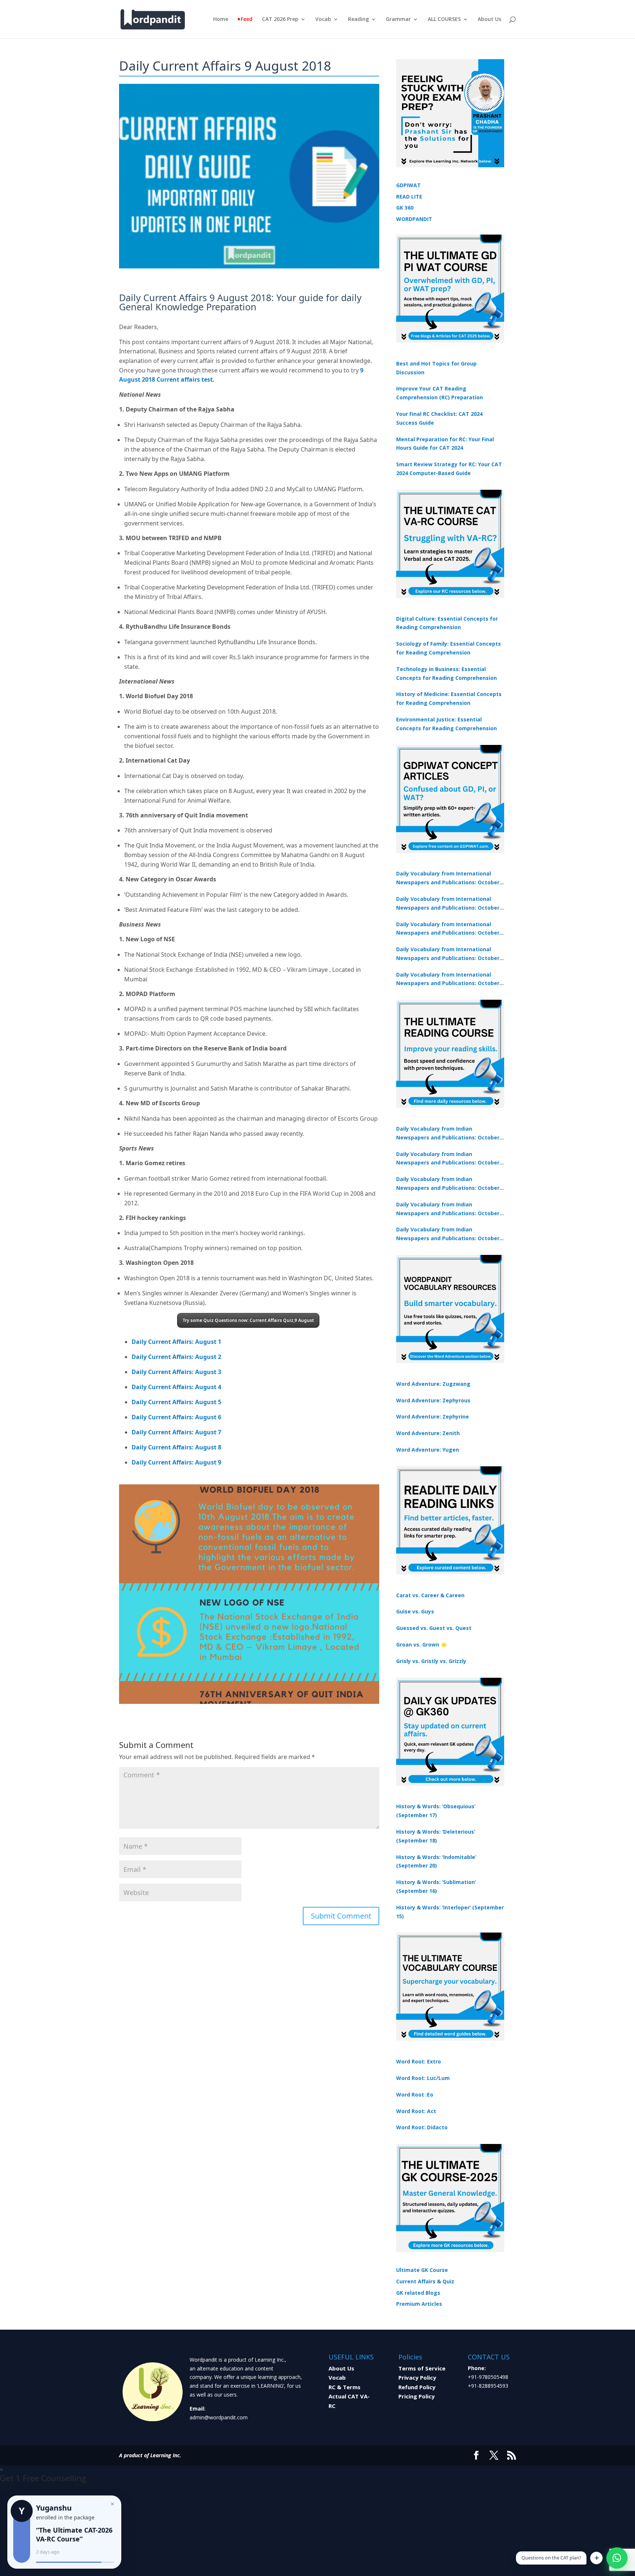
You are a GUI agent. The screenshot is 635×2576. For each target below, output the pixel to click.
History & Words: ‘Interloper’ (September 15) (450, 1912)
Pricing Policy (417, 2396)
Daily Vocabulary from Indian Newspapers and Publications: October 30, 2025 (448, 1159)
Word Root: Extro (419, 2061)
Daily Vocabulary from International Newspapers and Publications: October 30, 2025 (448, 904)
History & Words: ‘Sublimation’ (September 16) (436, 1886)
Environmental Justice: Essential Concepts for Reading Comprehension (446, 724)
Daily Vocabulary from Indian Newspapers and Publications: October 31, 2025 (448, 1134)
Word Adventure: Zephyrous (433, 1400)
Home (221, 19)
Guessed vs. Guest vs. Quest (434, 1628)
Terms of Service (422, 2368)
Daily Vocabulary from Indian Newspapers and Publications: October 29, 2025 (448, 1234)
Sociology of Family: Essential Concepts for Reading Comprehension (449, 648)
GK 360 (405, 208)
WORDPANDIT (414, 219)
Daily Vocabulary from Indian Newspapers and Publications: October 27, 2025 (448, 1209)
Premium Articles (419, 2304)
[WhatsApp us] (617, 2558)
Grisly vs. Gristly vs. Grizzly (431, 1661)
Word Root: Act (416, 2111)
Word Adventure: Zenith (428, 1433)
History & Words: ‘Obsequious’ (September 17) (436, 1811)
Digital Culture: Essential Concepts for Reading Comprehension (447, 623)
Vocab (323, 19)
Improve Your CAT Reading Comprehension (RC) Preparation (440, 393)
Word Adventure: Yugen (428, 1450)
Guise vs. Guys (415, 1611)
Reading (358, 19)
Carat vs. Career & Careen (430, 1595)
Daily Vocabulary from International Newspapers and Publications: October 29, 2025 (448, 980)
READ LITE (409, 197)
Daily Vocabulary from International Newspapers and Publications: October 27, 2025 (448, 954)
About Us (489, 19)
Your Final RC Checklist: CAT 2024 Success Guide (439, 418)
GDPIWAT (408, 185)
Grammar (398, 19)
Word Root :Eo (415, 2095)
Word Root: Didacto (422, 2127)
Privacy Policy (417, 2377)
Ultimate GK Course (422, 2270)
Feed (247, 19)
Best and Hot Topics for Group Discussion (436, 368)
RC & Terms (345, 2387)
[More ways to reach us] (596, 2558)
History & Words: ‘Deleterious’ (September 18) (436, 1836)
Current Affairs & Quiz (425, 2281)
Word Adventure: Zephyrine (433, 1417)
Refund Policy (417, 2387)
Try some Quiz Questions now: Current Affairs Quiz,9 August (248, 1320)
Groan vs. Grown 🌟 (421, 1644)
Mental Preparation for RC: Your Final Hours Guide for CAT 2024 (445, 444)
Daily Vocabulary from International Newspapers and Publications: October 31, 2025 (448, 878)
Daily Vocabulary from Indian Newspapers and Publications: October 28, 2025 (448, 1184)
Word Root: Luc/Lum (423, 2078)
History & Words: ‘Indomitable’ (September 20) (436, 1861)
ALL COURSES (444, 19)
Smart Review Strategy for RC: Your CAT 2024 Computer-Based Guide (449, 469)
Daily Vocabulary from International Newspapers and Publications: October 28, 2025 (448, 929)
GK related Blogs (418, 2293)
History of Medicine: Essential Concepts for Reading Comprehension (449, 698)
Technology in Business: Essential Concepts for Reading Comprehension (446, 673)
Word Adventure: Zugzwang (433, 1384)
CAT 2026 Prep (280, 19)
